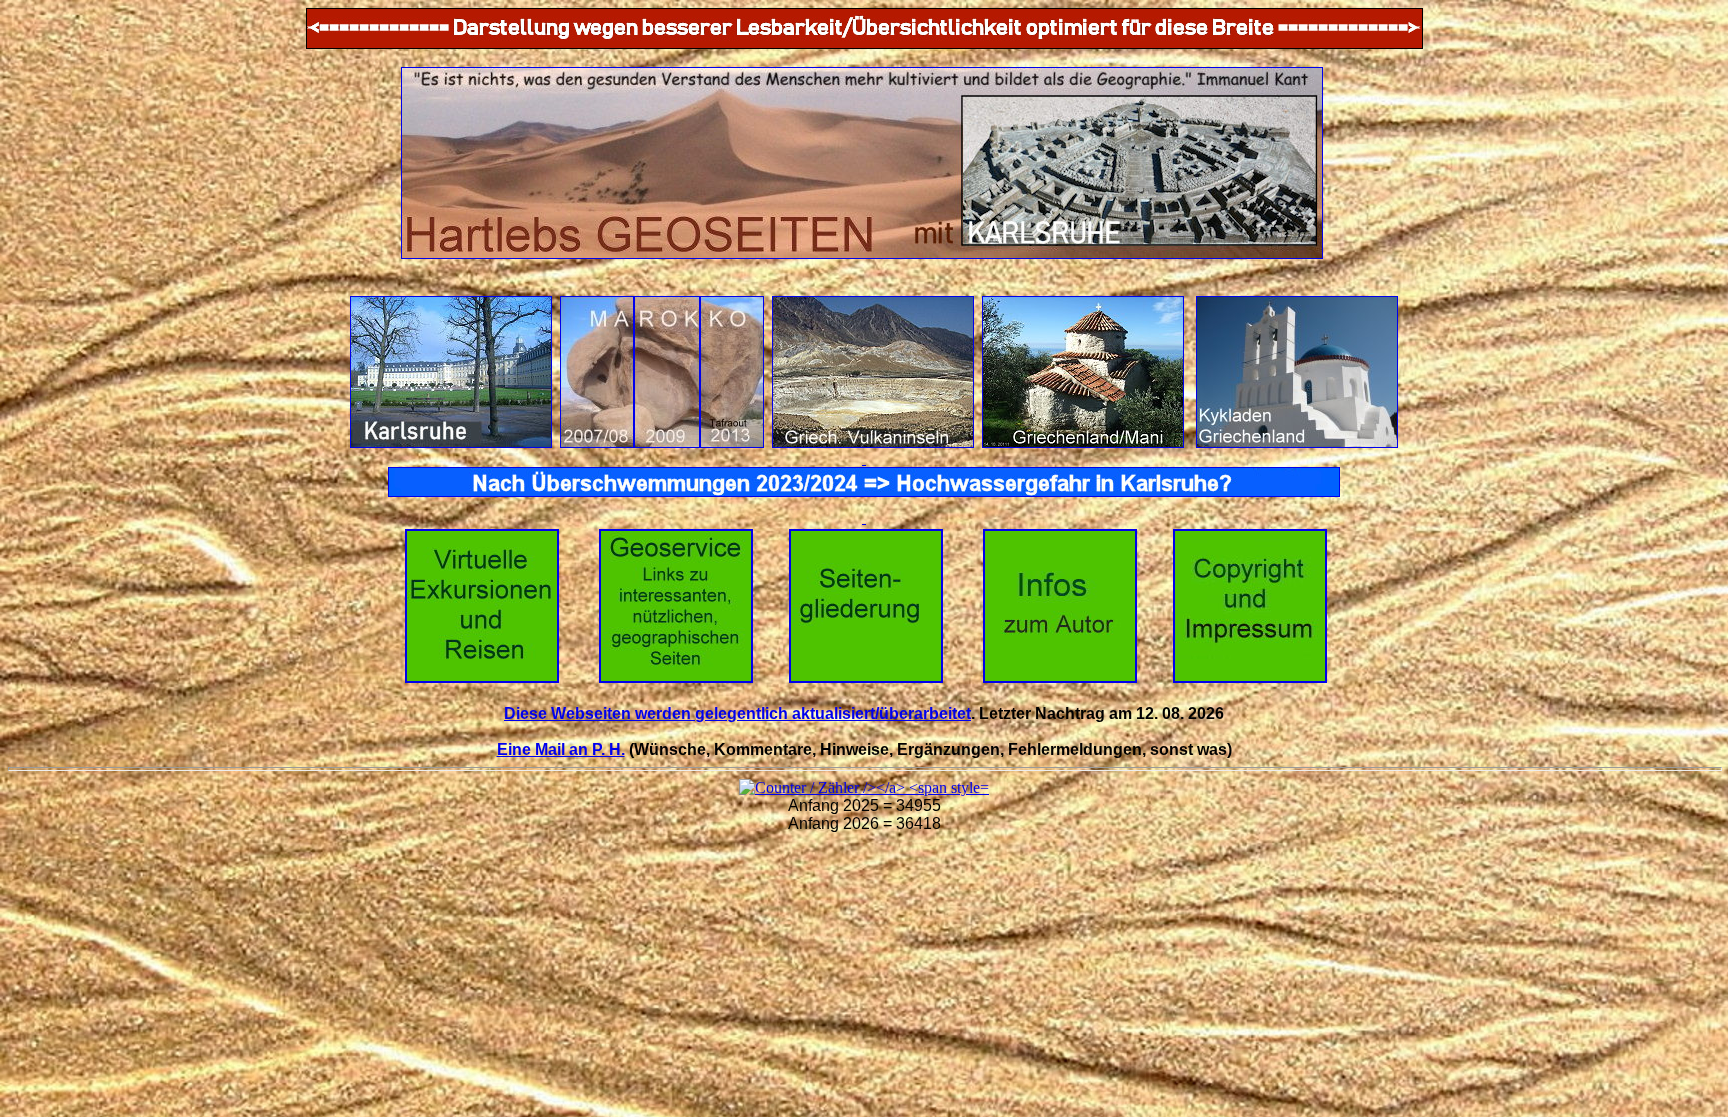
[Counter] (864, 787)
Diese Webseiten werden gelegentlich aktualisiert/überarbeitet (737, 713)
